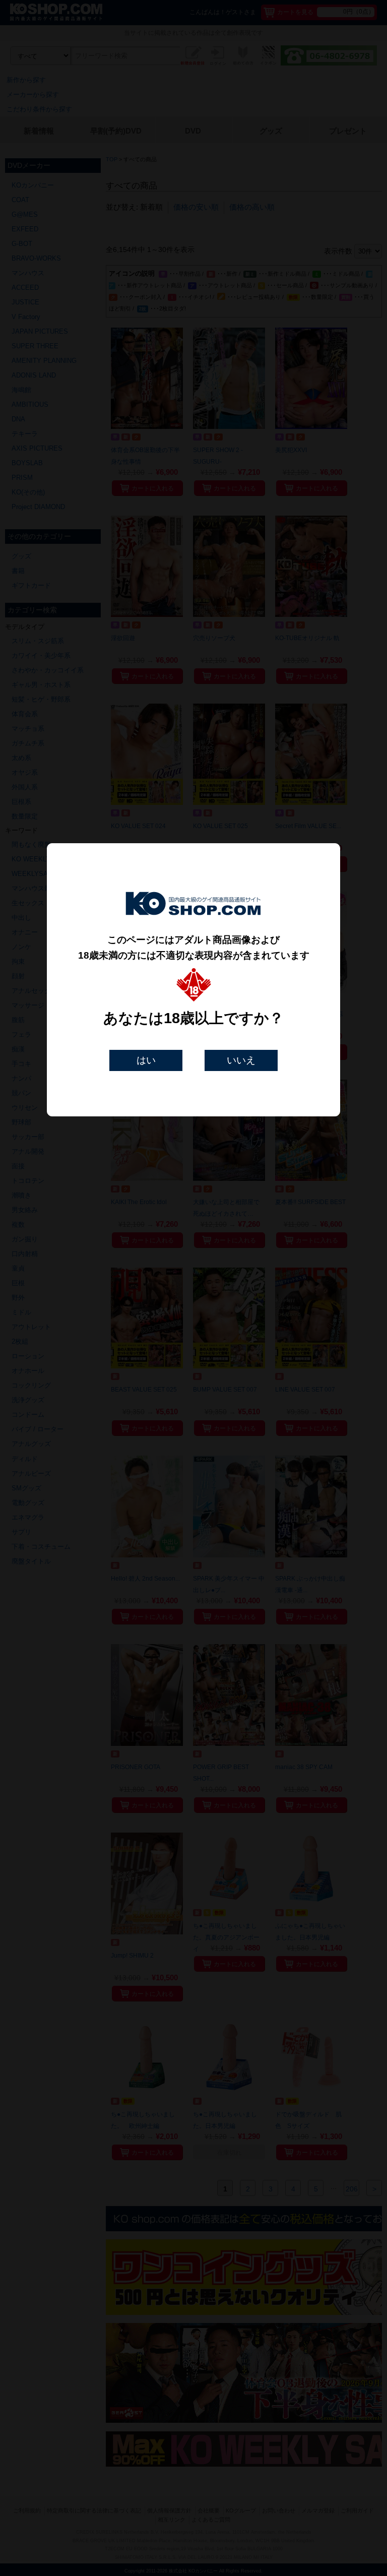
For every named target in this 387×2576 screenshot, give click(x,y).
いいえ (241, 1060)
